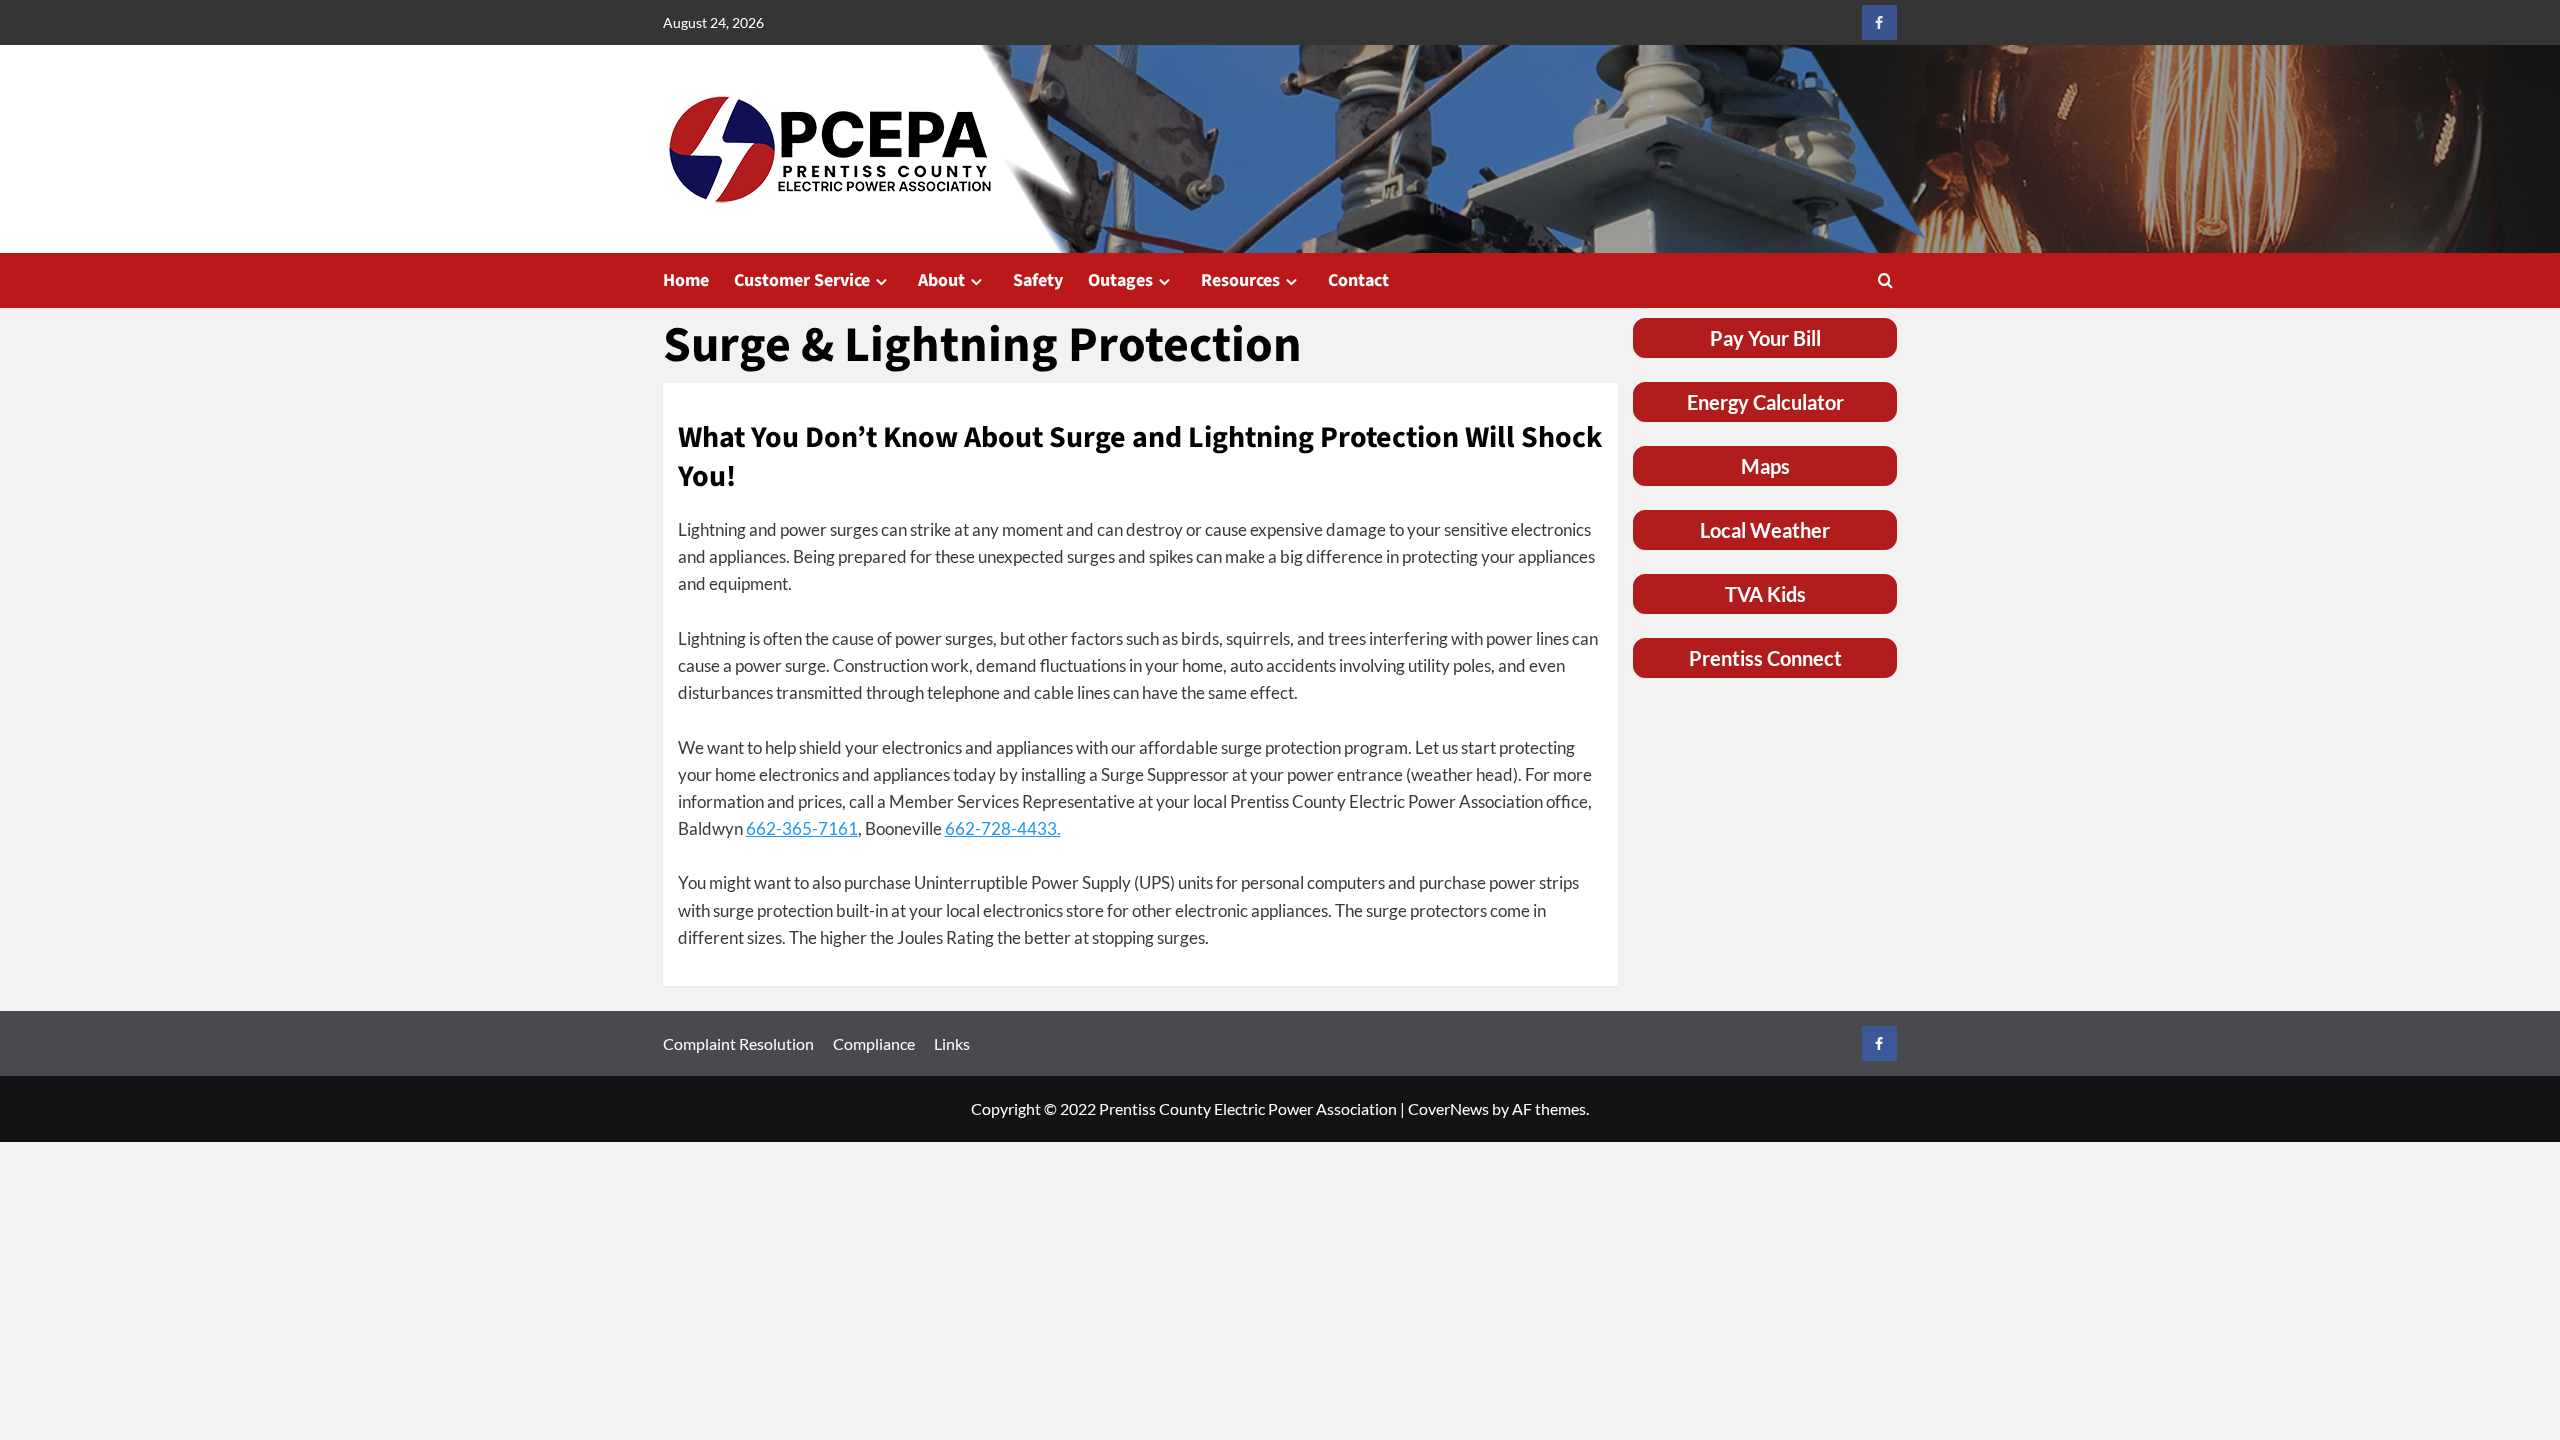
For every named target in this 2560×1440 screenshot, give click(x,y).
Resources (1240, 280)
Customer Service (802, 280)
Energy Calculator (1765, 402)
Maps (1765, 466)
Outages (1120, 280)
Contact (1358, 280)
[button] (1885, 280)
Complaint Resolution (738, 1043)
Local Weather (1765, 530)
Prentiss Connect (1765, 658)
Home (686, 280)
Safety (1038, 280)
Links (952, 1043)
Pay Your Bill (1765, 338)
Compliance (874, 1043)
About (941, 280)
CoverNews (1448, 1108)
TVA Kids (1765, 594)
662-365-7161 (802, 828)
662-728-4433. (1003, 828)
